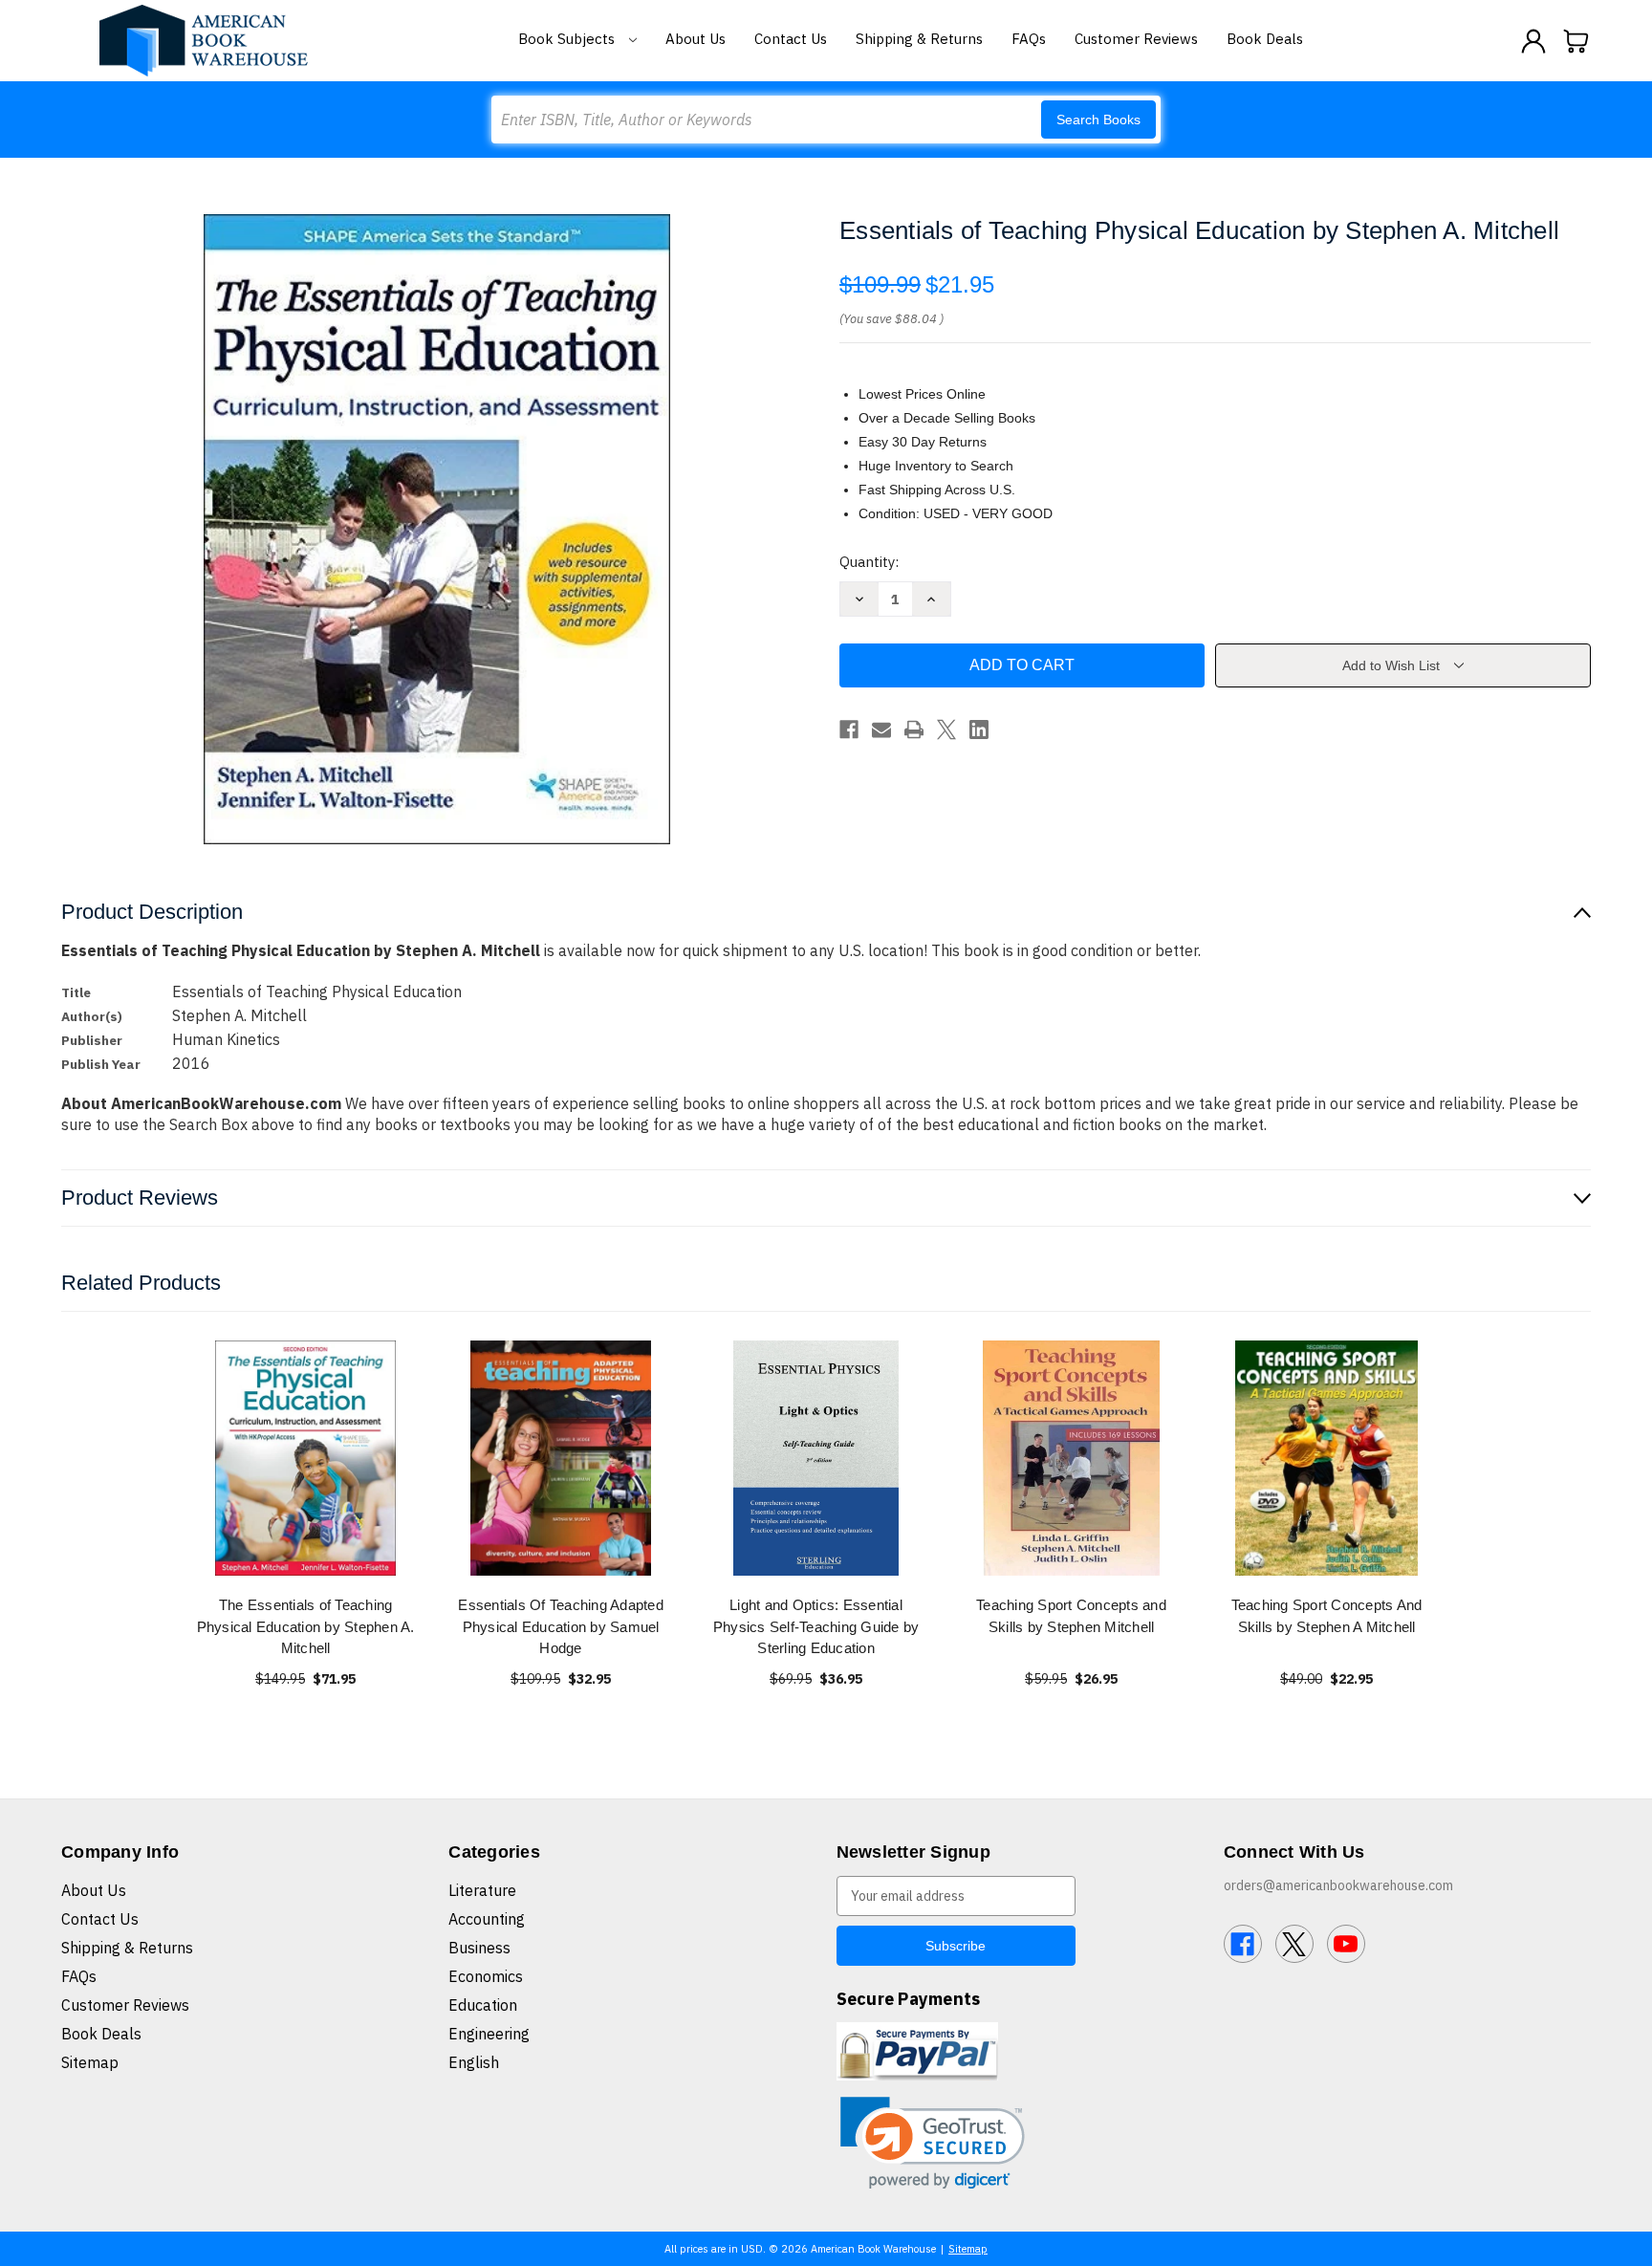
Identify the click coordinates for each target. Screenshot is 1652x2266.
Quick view (306, 1458)
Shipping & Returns (919, 39)
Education (483, 2005)
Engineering (489, 2034)
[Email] (881, 730)
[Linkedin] (979, 730)
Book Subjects (568, 39)
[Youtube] (1346, 1944)
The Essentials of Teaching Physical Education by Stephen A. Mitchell (306, 1626)
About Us (696, 39)
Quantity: (869, 562)
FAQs (1029, 39)
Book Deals (1265, 39)
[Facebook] (849, 730)
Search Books (1098, 120)
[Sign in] (1533, 41)
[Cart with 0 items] (1576, 41)
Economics (486, 1976)
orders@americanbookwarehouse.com (1338, 1885)
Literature (482, 1890)
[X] (946, 730)
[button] (933, 2143)
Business (479, 1948)
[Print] (914, 730)
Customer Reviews (1136, 39)
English (474, 2062)
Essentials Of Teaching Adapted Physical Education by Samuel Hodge (561, 1626)
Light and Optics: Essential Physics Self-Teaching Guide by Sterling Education (816, 1626)
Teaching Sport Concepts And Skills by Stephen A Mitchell (1327, 1616)
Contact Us (791, 39)
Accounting (487, 1919)
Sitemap (90, 2062)
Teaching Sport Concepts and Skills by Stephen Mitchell (1071, 1616)
